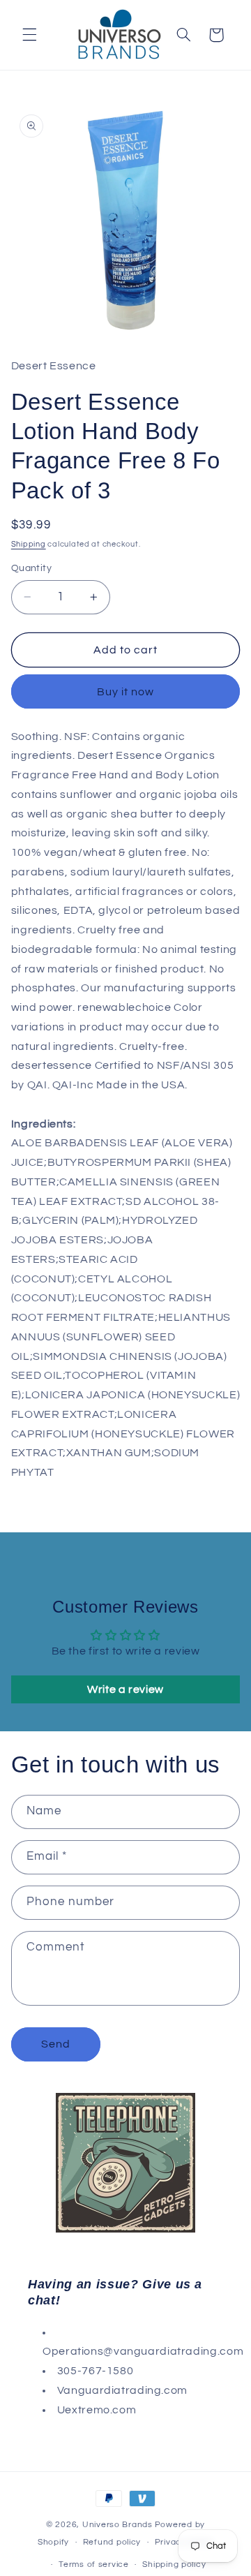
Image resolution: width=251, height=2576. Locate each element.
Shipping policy (174, 2564)
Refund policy (112, 2542)
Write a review (125, 1689)
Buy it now (126, 692)
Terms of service (94, 2564)
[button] (29, 35)
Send (56, 2044)
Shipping (29, 544)
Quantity (31, 568)
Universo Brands (117, 2525)
